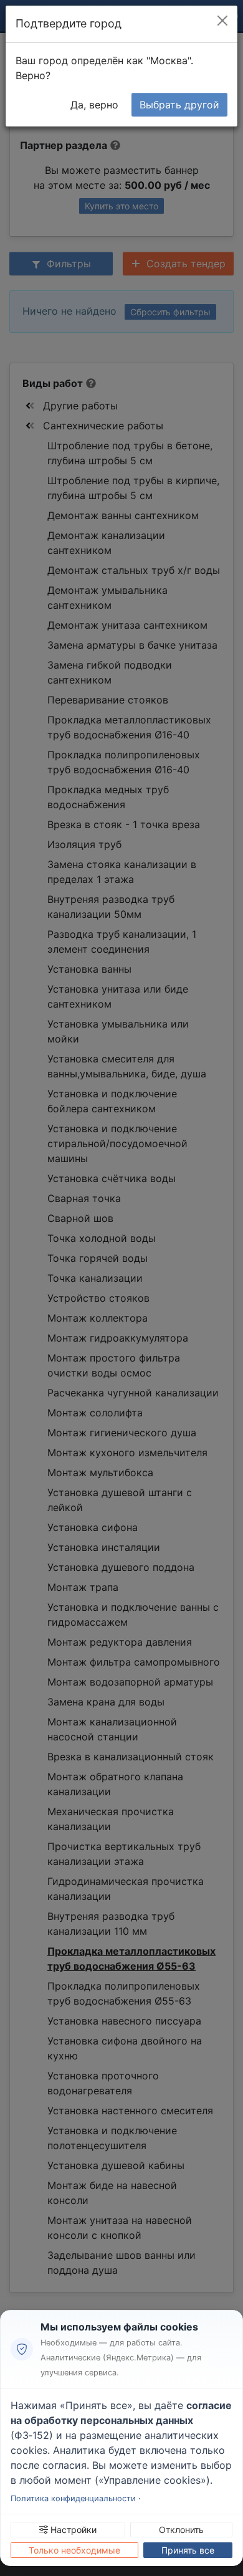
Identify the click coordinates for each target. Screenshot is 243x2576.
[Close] (222, 21)
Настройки (72, 2530)
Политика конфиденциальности (73, 2498)
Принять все (188, 2550)
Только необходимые (74, 2550)
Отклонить (181, 2530)
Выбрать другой (179, 105)
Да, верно (94, 105)
